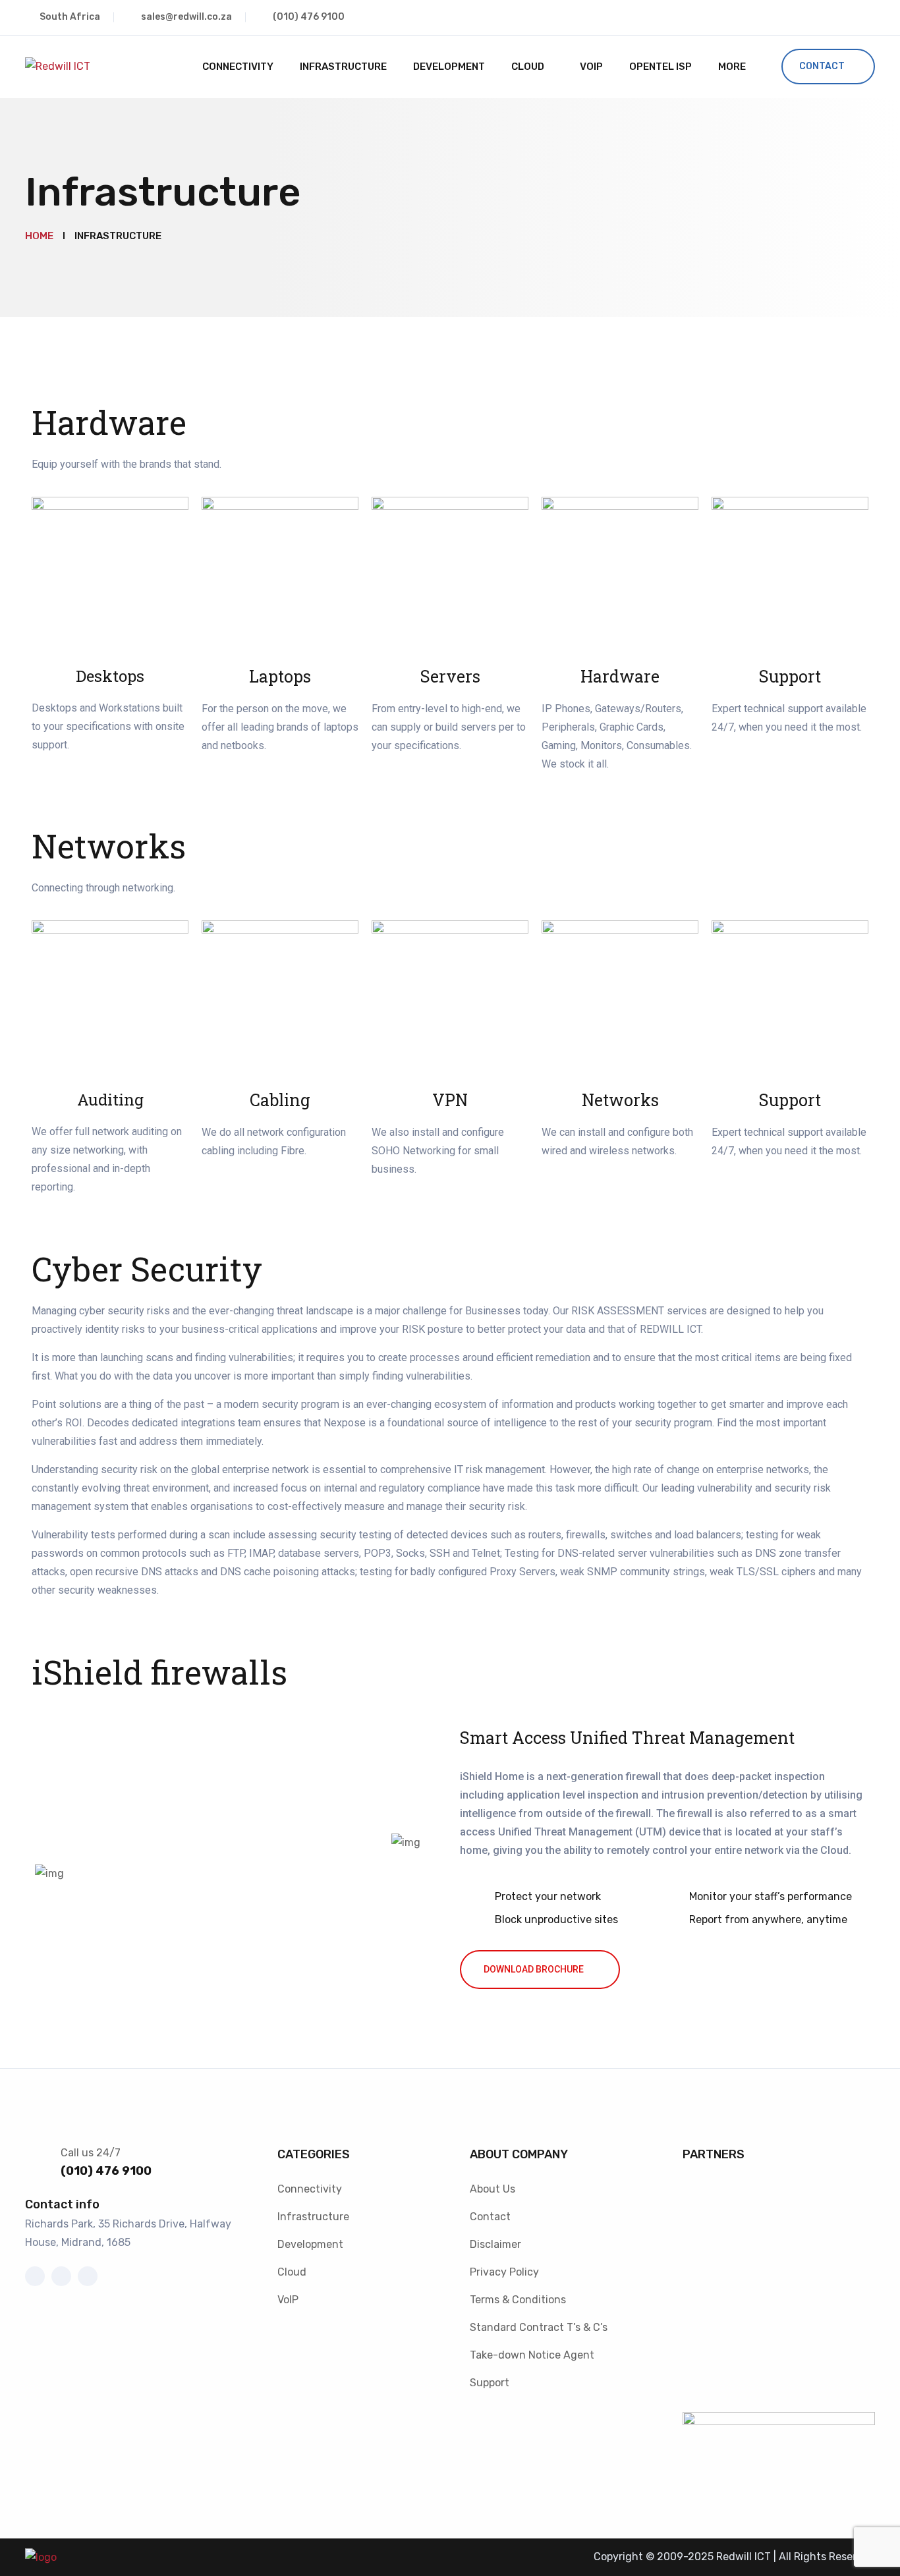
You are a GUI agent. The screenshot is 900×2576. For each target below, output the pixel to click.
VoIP (591, 67)
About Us (492, 2189)
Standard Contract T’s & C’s (539, 2327)
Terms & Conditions (518, 2300)
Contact (822, 66)
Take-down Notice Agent (532, 2355)
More (732, 67)
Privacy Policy (504, 2272)
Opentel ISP (661, 67)
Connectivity (238, 67)
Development (449, 67)
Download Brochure (534, 1969)
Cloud (528, 67)
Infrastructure (343, 67)
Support (490, 2383)
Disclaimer (495, 2244)
